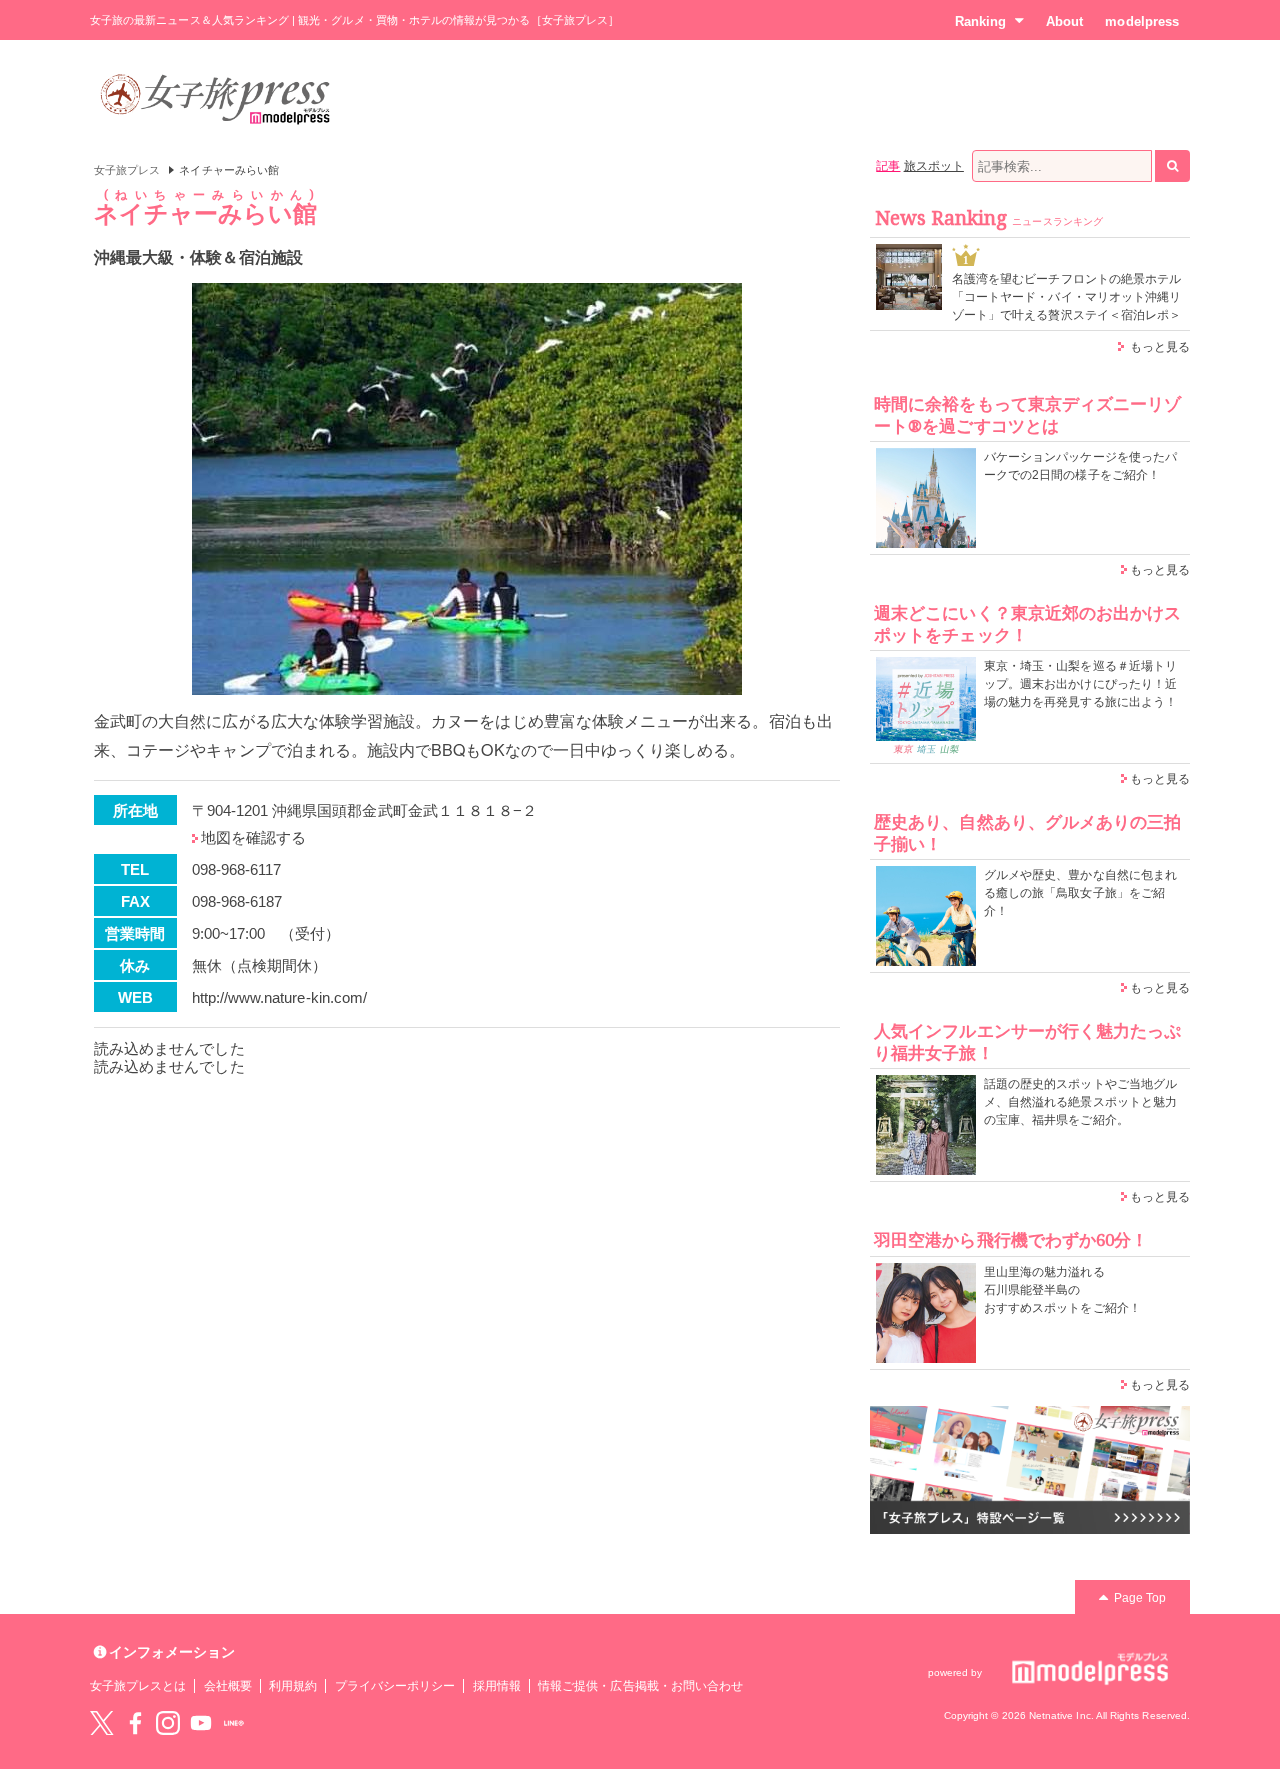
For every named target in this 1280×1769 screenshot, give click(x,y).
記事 (888, 166)
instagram (168, 1723)
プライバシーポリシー (395, 1686)
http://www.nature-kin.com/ (280, 997)
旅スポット (934, 166)
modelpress (1142, 21)
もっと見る (1160, 347)
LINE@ (234, 1723)
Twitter (102, 1723)
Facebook (135, 1723)
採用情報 (497, 1686)
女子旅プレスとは (138, 1686)
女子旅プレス (127, 170)
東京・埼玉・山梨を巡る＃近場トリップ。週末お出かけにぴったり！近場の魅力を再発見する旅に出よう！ (1080, 684)
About (1064, 21)
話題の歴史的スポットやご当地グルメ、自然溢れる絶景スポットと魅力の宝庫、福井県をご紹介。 (1080, 1102)
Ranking (980, 21)
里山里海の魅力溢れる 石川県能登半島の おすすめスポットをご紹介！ (1062, 1290)
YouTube (201, 1723)
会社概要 (228, 1686)
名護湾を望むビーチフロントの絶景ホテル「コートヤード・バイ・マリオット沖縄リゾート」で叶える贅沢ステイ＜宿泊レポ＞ (1066, 297)
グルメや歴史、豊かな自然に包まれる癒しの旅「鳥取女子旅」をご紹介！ (1080, 893)
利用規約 (293, 1686)
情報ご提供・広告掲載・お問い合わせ (640, 1686)
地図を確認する (253, 837)
